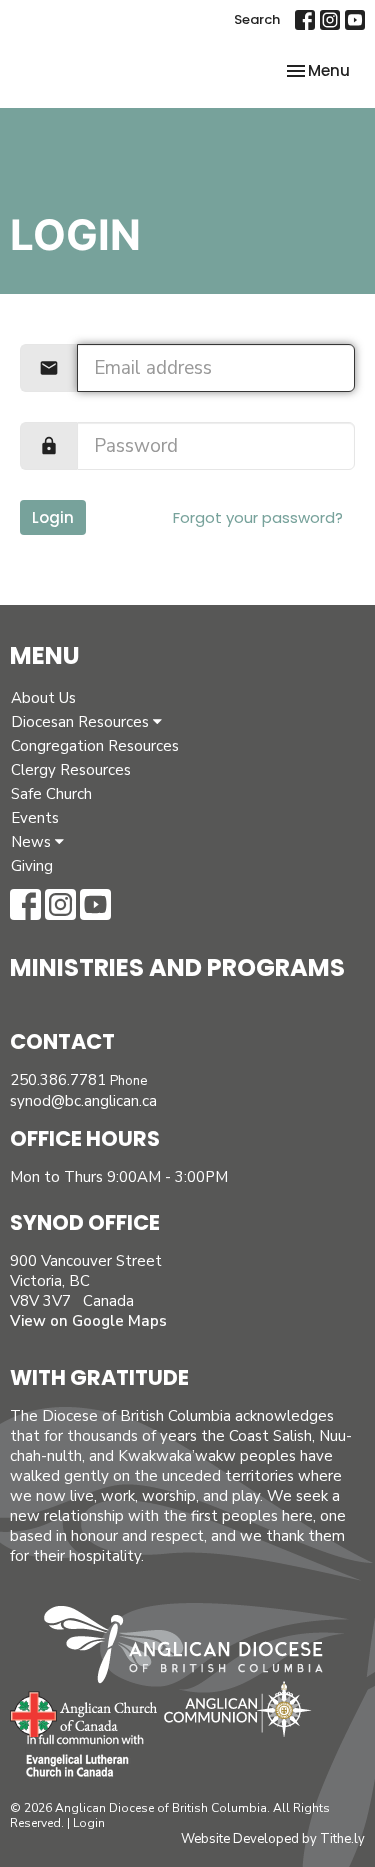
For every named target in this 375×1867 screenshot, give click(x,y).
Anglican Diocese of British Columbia (193, 1648)
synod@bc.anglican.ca (83, 1101)
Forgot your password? (258, 517)
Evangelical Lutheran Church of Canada (77, 1757)
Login (53, 517)
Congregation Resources (95, 746)
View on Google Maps (88, 1321)
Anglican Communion (237, 1708)
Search (257, 19)
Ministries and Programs (177, 967)
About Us (43, 698)
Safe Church (51, 794)
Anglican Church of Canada (84, 1712)
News (33, 842)
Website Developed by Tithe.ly (273, 1839)
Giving (32, 866)
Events (35, 818)
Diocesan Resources (82, 722)
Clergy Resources (71, 770)
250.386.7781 (58, 1080)
